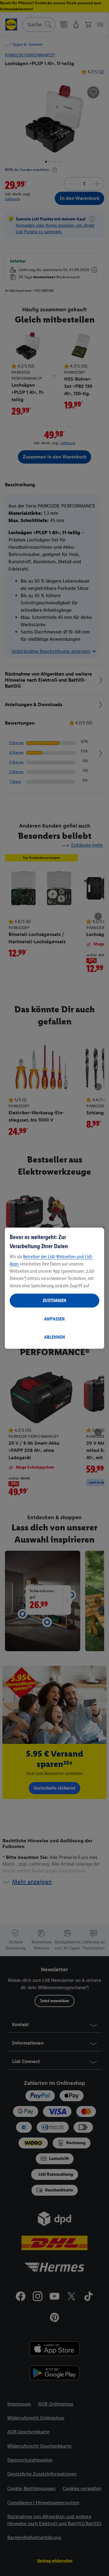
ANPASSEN (54, 1319)
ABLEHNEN (55, 1337)
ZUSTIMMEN (54, 1300)
